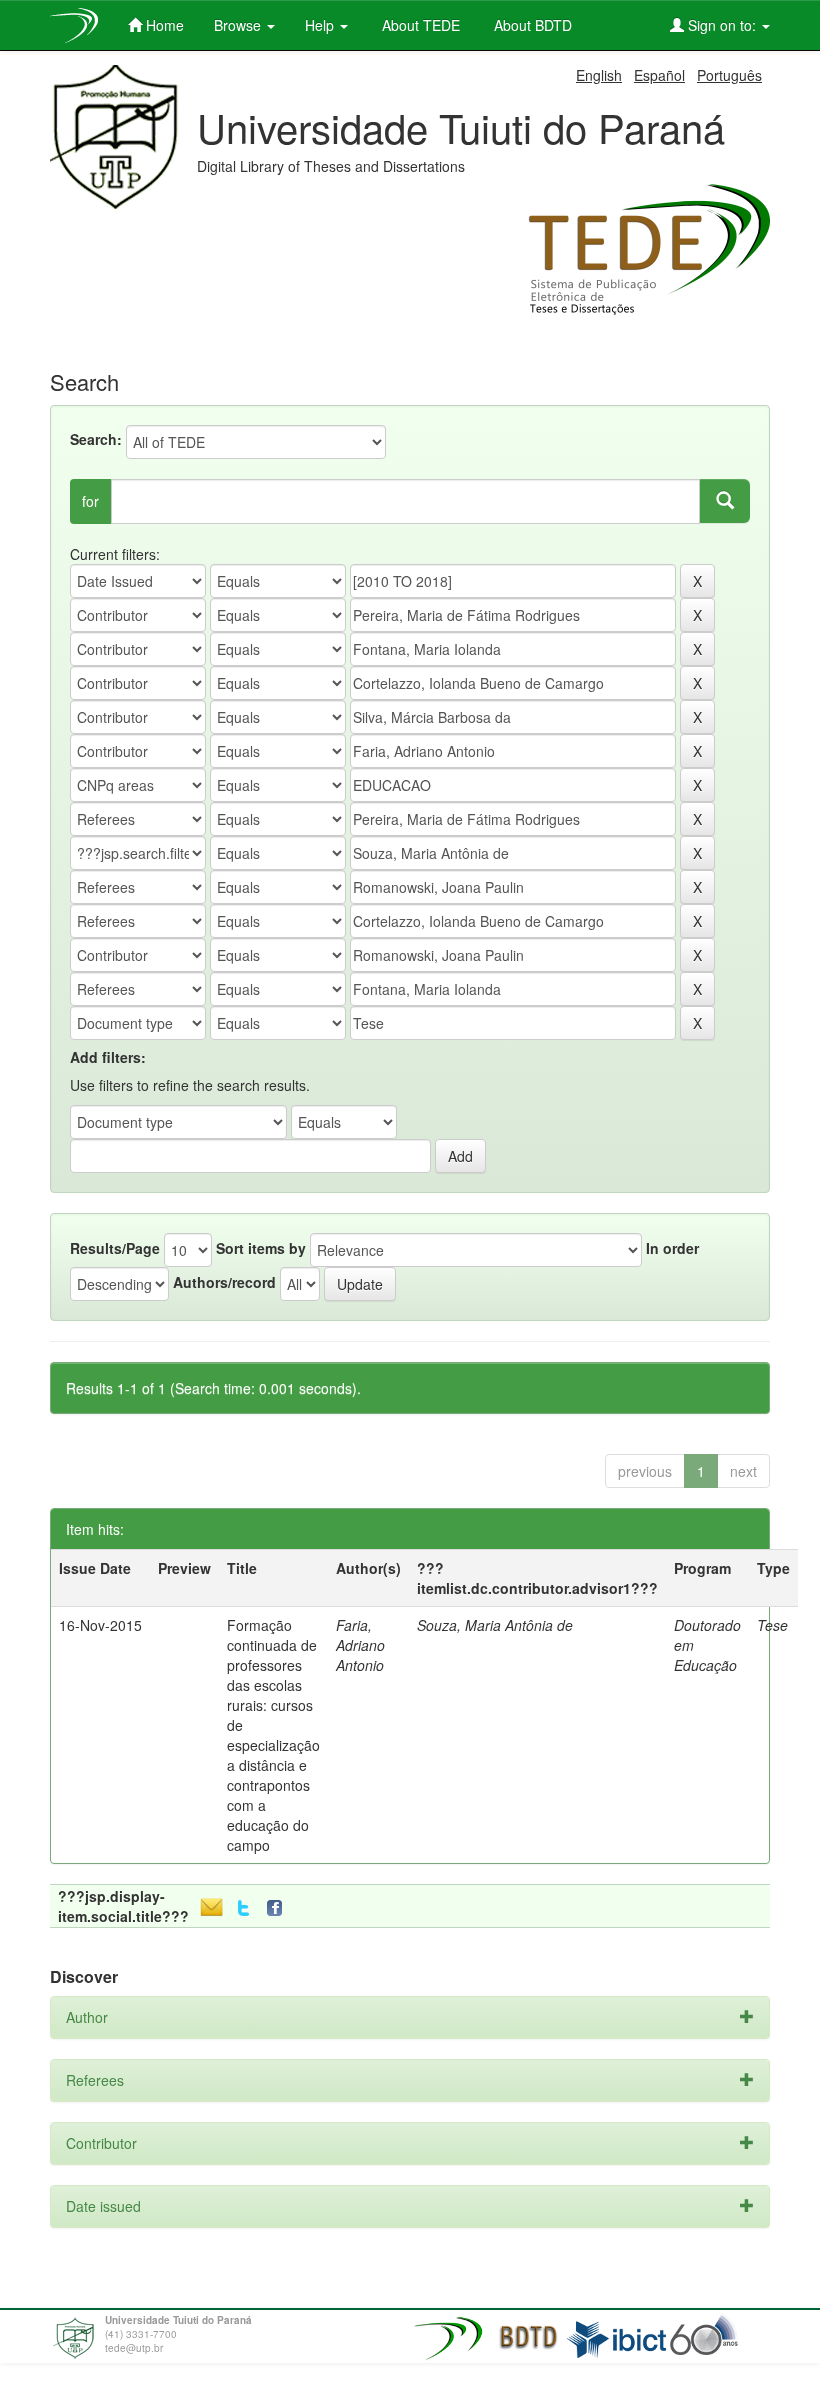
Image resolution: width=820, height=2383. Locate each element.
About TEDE (419, 25)
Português (729, 75)
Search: (96, 439)
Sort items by (261, 1248)
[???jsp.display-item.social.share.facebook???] (279, 1908)
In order (672, 1248)
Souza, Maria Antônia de (495, 1625)
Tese (772, 1625)
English (599, 75)
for (90, 501)
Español (659, 75)
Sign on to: (722, 25)
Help (321, 25)
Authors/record (224, 1282)
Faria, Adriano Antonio (360, 1645)
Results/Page (115, 1248)
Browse (239, 25)
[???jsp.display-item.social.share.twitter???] (243, 1908)
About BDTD (531, 25)
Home (163, 25)
